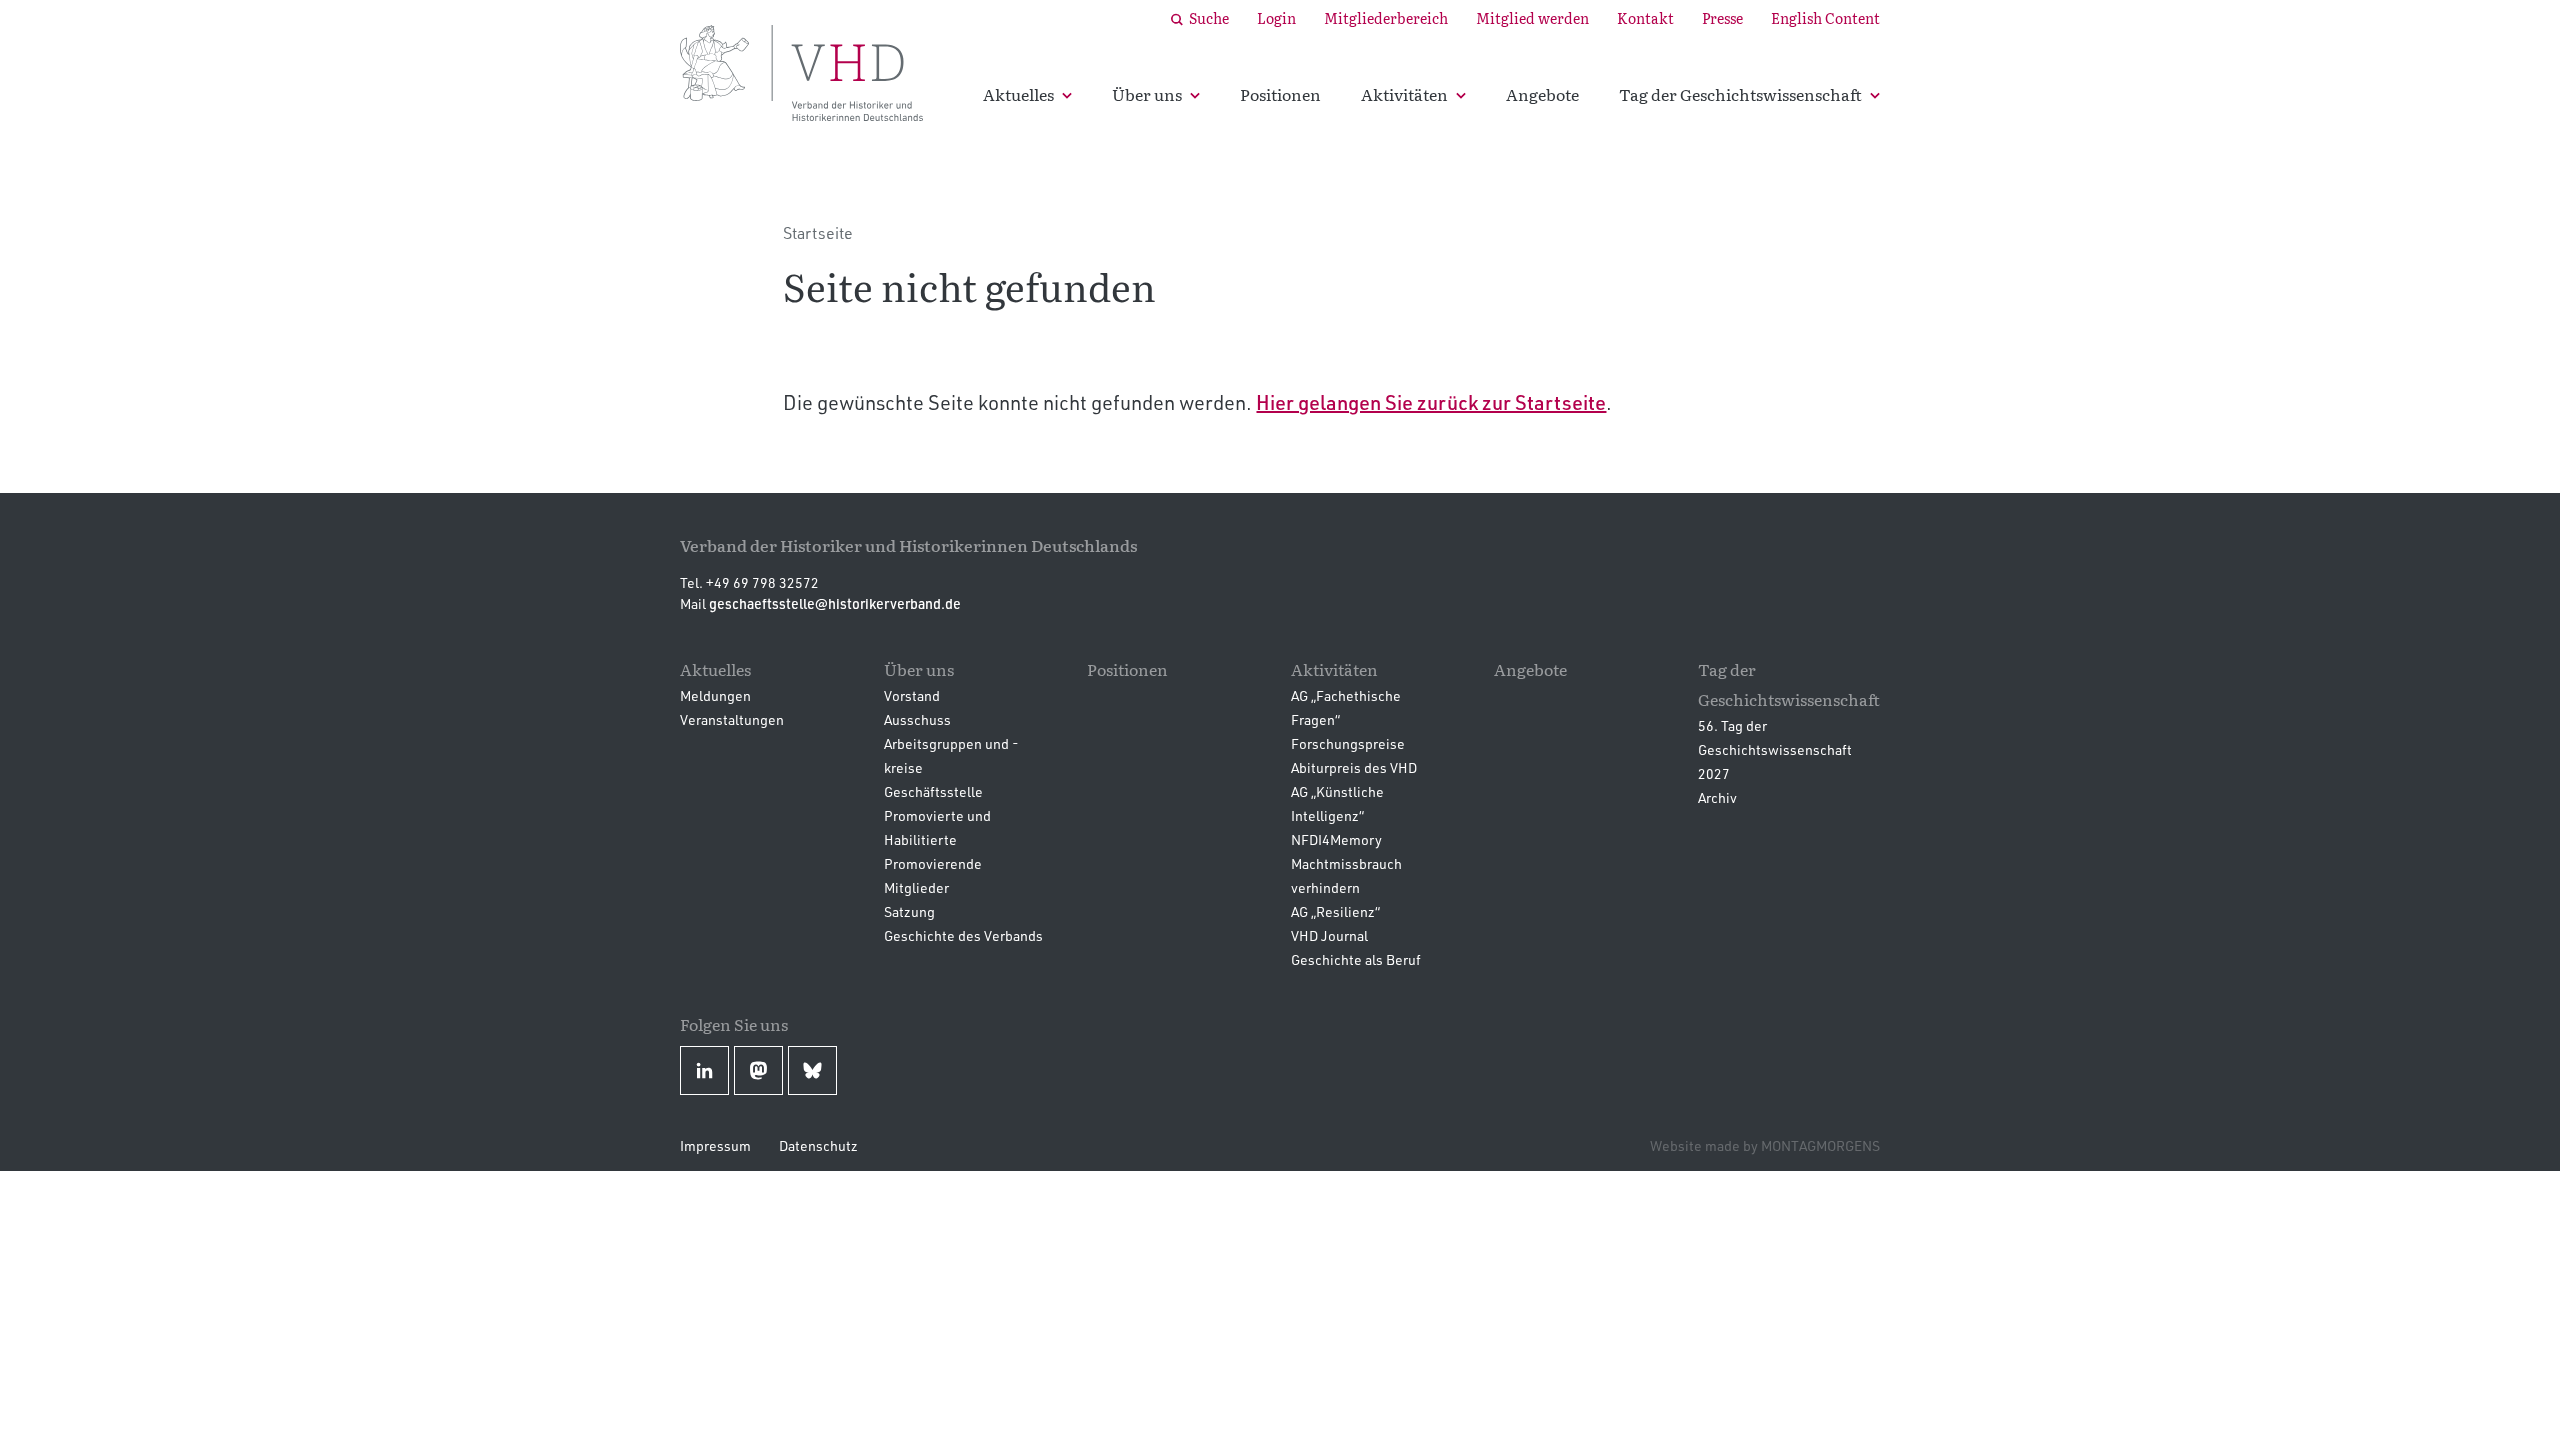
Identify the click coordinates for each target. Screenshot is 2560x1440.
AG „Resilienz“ (1335, 911)
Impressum (715, 1145)
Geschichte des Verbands (963, 935)
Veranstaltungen (732, 719)
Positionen (1280, 94)
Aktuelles (1018, 94)
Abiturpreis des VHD (1354, 767)
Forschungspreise (1348, 743)
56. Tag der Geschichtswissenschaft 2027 (1775, 749)
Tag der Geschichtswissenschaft (1740, 94)
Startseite (818, 233)
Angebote (1542, 94)
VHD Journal (1329, 935)
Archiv (1717, 797)
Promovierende (933, 863)
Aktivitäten (1404, 94)
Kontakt (1645, 18)
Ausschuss (917, 719)
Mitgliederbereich (1386, 18)
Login (1276, 18)
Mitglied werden (1532, 18)
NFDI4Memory (1336, 839)
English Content (1825, 18)
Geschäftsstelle (933, 791)
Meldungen (715, 695)
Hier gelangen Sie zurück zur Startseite (1431, 402)
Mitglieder (916, 887)
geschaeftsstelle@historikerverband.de (835, 603)
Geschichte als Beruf (1356, 959)
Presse (1722, 18)
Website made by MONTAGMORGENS (1765, 1145)
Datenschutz (818, 1145)
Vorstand (912, 695)
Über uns (1147, 94)
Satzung (909, 911)
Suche (1209, 18)
